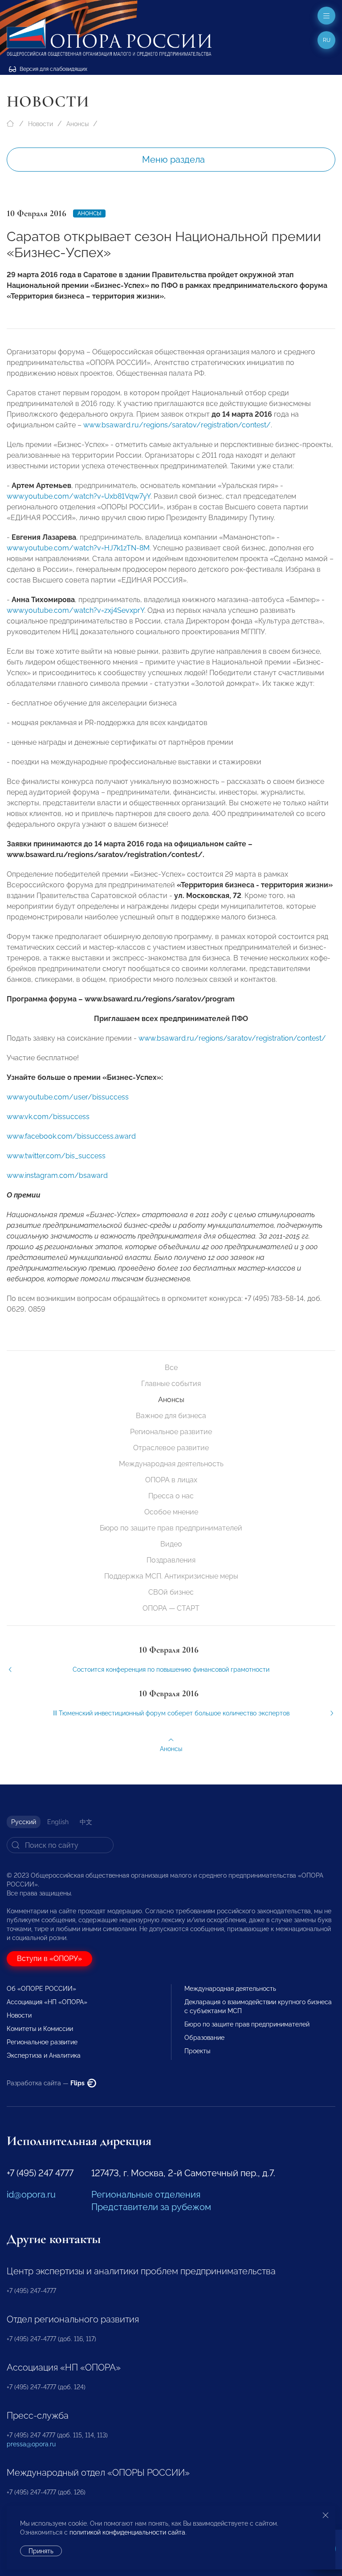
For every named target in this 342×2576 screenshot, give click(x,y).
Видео (171, 1544)
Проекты (197, 2051)
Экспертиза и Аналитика (44, 2055)
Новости (41, 124)
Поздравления (171, 1560)
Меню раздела (173, 160)
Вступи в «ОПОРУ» (49, 1959)
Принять (41, 2551)
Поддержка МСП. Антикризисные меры (171, 1576)
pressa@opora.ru (31, 2444)
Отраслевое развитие (171, 1448)
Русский (24, 1822)
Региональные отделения (146, 2195)
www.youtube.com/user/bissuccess (68, 1097)
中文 (86, 1822)
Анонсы (77, 124)
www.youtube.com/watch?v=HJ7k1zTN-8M (78, 548)
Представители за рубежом (151, 2207)
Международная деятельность (171, 1464)
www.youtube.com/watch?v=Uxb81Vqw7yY (79, 496)
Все (171, 1368)
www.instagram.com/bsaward (57, 1175)
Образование (204, 2038)
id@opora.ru (31, 2195)
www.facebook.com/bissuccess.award (71, 1136)
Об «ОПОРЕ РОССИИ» (41, 1989)
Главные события (171, 1384)
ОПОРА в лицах (171, 1480)
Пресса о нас (171, 1496)
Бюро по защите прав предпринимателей (171, 1528)
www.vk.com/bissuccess (48, 1117)
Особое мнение (171, 1512)
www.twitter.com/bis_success (56, 1156)
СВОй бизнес (171, 1592)
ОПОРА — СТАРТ (171, 1608)
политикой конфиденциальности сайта (127, 2532)
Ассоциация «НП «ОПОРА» (47, 2002)
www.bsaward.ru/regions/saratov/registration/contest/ (177, 425)
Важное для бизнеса (171, 1416)
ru (327, 40)
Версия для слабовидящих (53, 69)
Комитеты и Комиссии (40, 2029)
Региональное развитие (171, 1432)
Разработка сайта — (46, 2083)
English (58, 1822)
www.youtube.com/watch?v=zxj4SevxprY (75, 610)
